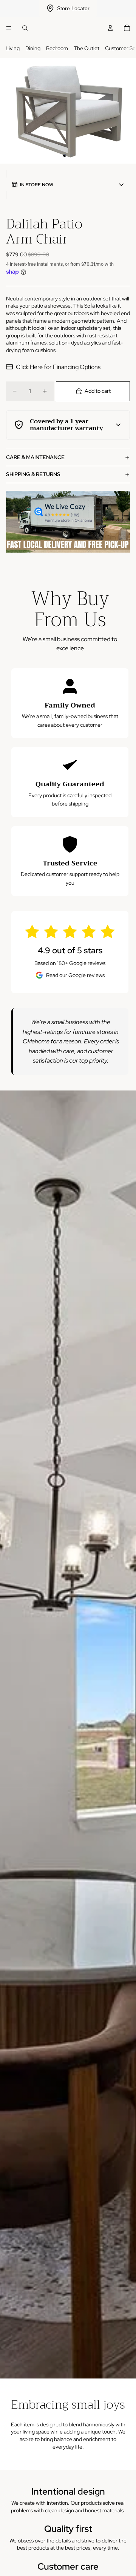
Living (13, 48)
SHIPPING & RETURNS (33, 474)
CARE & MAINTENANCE (35, 457)
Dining (33, 48)
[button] (68, 185)
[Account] (110, 28)
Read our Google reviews (75, 975)
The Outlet (87, 48)
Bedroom (57, 48)
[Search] (25, 28)
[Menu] (9, 28)
